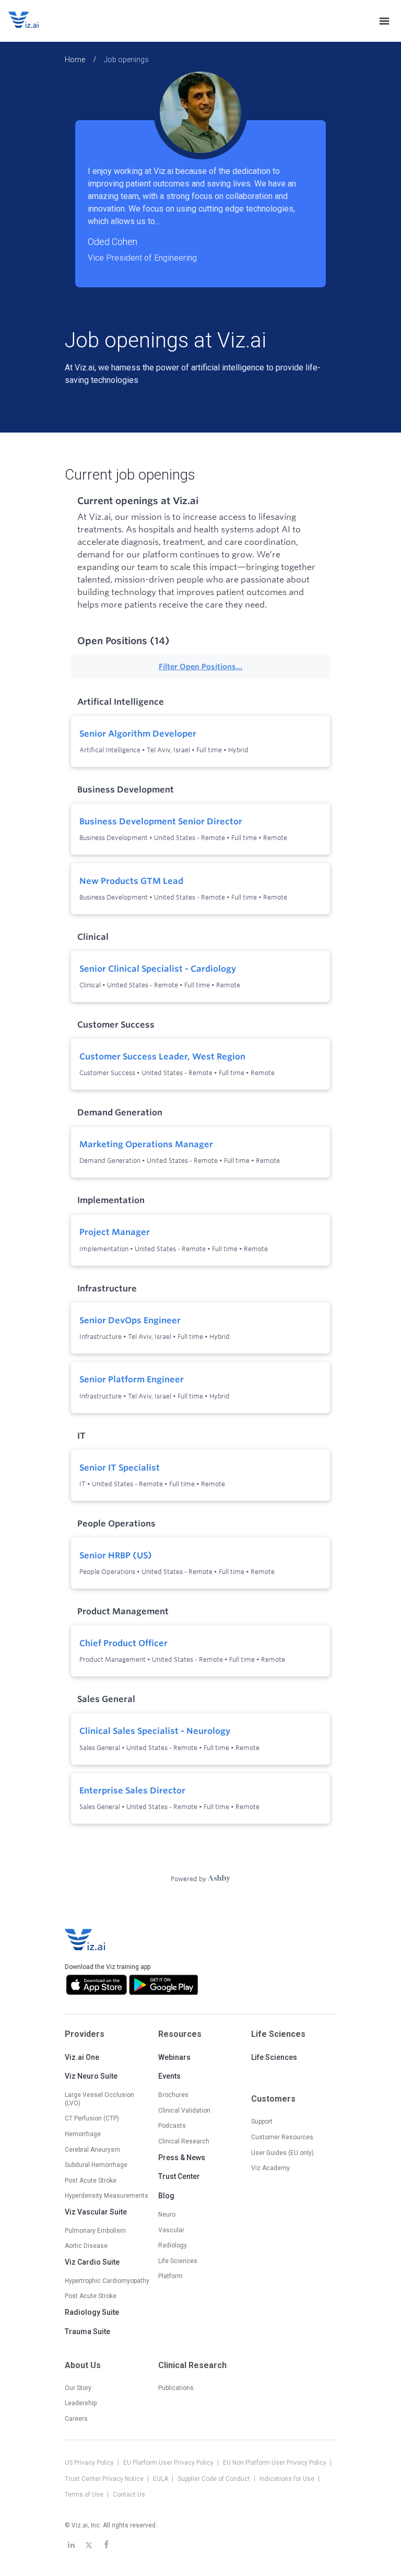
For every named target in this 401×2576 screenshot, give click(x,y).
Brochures (173, 2095)
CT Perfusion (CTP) (92, 2118)
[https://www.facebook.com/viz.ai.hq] (107, 2545)
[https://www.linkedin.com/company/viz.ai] (71, 2545)
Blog (166, 2196)
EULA (161, 2479)
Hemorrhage (83, 2134)
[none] (384, 21)
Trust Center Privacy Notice (105, 2479)
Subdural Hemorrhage (96, 2165)
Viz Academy (270, 2168)
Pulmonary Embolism (95, 2231)
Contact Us (129, 2495)
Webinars (174, 2057)
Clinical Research (184, 2141)
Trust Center (179, 2176)
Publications (176, 2388)
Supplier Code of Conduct (215, 2479)
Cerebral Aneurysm (92, 2150)
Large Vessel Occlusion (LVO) (99, 2099)
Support (262, 2122)
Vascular (171, 2230)
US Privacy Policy (90, 2463)
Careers (76, 2419)
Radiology (173, 2245)
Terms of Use (85, 2495)
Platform (170, 2276)
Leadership (81, 2403)
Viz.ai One (82, 2057)
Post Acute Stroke (91, 2181)
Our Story (78, 2388)
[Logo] (34, 21)
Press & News (182, 2158)
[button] (200, 176)
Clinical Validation (184, 2111)
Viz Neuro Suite (91, 2076)
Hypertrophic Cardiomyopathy (107, 2281)
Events (169, 2076)
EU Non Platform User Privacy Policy (275, 2463)
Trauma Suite (87, 2332)
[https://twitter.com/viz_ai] (89, 2545)
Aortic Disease (86, 2246)
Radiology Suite (92, 2312)
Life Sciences (274, 2057)
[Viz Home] (86, 1940)
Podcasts (172, 2126)
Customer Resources (282, 2137)
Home (75, 60)
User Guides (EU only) (282, 2153)
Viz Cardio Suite (92, 2262)
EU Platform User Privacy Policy (169, 2463)
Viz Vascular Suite (96, 2212)
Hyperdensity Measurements (107, 2196)
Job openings (126, 60)
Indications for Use (288, 2479)
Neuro (167, 2214)
